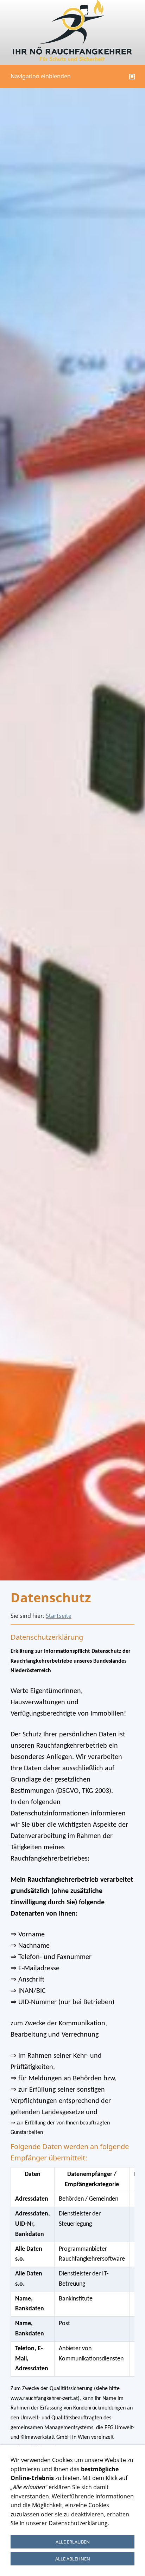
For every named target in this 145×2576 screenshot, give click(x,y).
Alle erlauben (73, 2542)
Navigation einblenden (41, 76)
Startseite (59, 1616)
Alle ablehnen (73, 2559)
